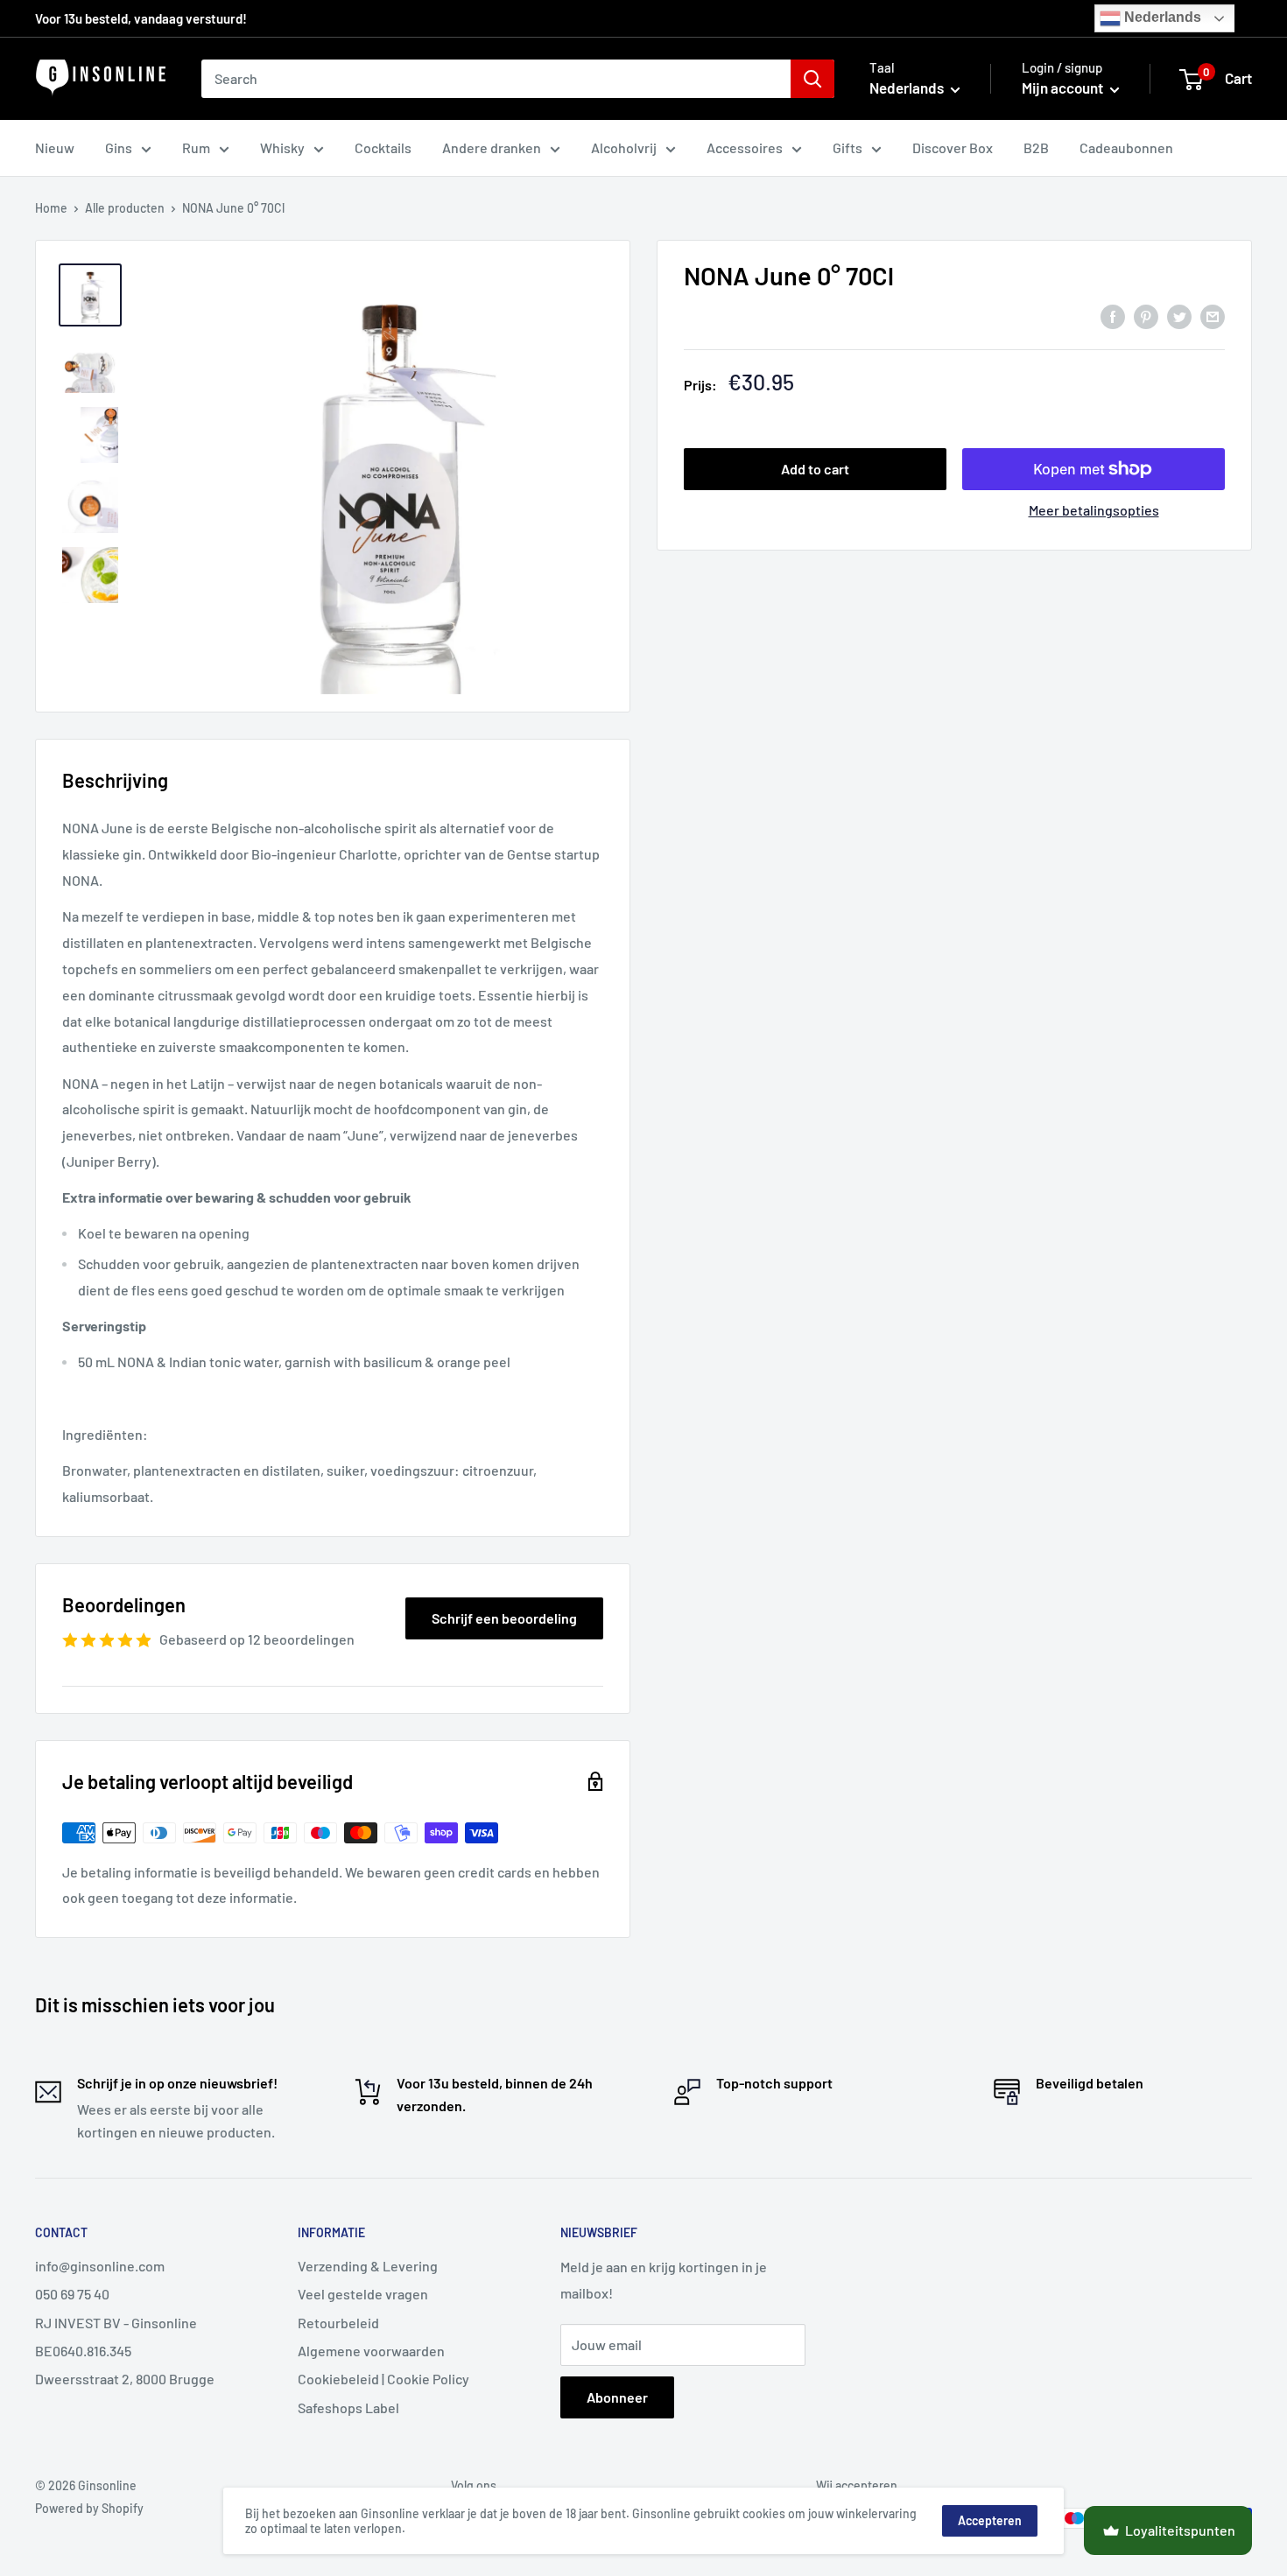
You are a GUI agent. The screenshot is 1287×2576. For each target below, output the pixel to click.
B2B (1036, 147)
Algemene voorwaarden (371, 2351)
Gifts (847, 147)
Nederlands (1161, 17)
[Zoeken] (812, 79)
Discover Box (953, 147)
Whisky (282, 147)
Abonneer (617, 2397)
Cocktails (383, 147)
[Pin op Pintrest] (1146, 316)
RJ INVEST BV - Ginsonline (116, 2323)
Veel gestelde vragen (363, 2294)
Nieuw (55, 147)
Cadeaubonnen (1126, 147)
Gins (119, 147)
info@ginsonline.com (100, 2266)
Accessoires (745, 147)
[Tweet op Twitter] (1179, 316)
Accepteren (990, 2520)
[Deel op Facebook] (1113, 316)
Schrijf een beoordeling (504, 1618)
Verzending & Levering (368, 2266)
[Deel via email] (1213, 316)
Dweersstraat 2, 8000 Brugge (125, 2379)
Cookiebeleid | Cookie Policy (383, 2379)
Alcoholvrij (624, 147)
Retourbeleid (338, 2323)
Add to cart (815, 469)
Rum (196, 147)
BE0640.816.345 (83, 2351)
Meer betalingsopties (1094, 510)
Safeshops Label (348, 2408)
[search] (496, 79)
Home (51, 208)
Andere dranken (492, 147)
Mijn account (1064, 88)
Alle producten (125, 208)
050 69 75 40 (72, 2294)
